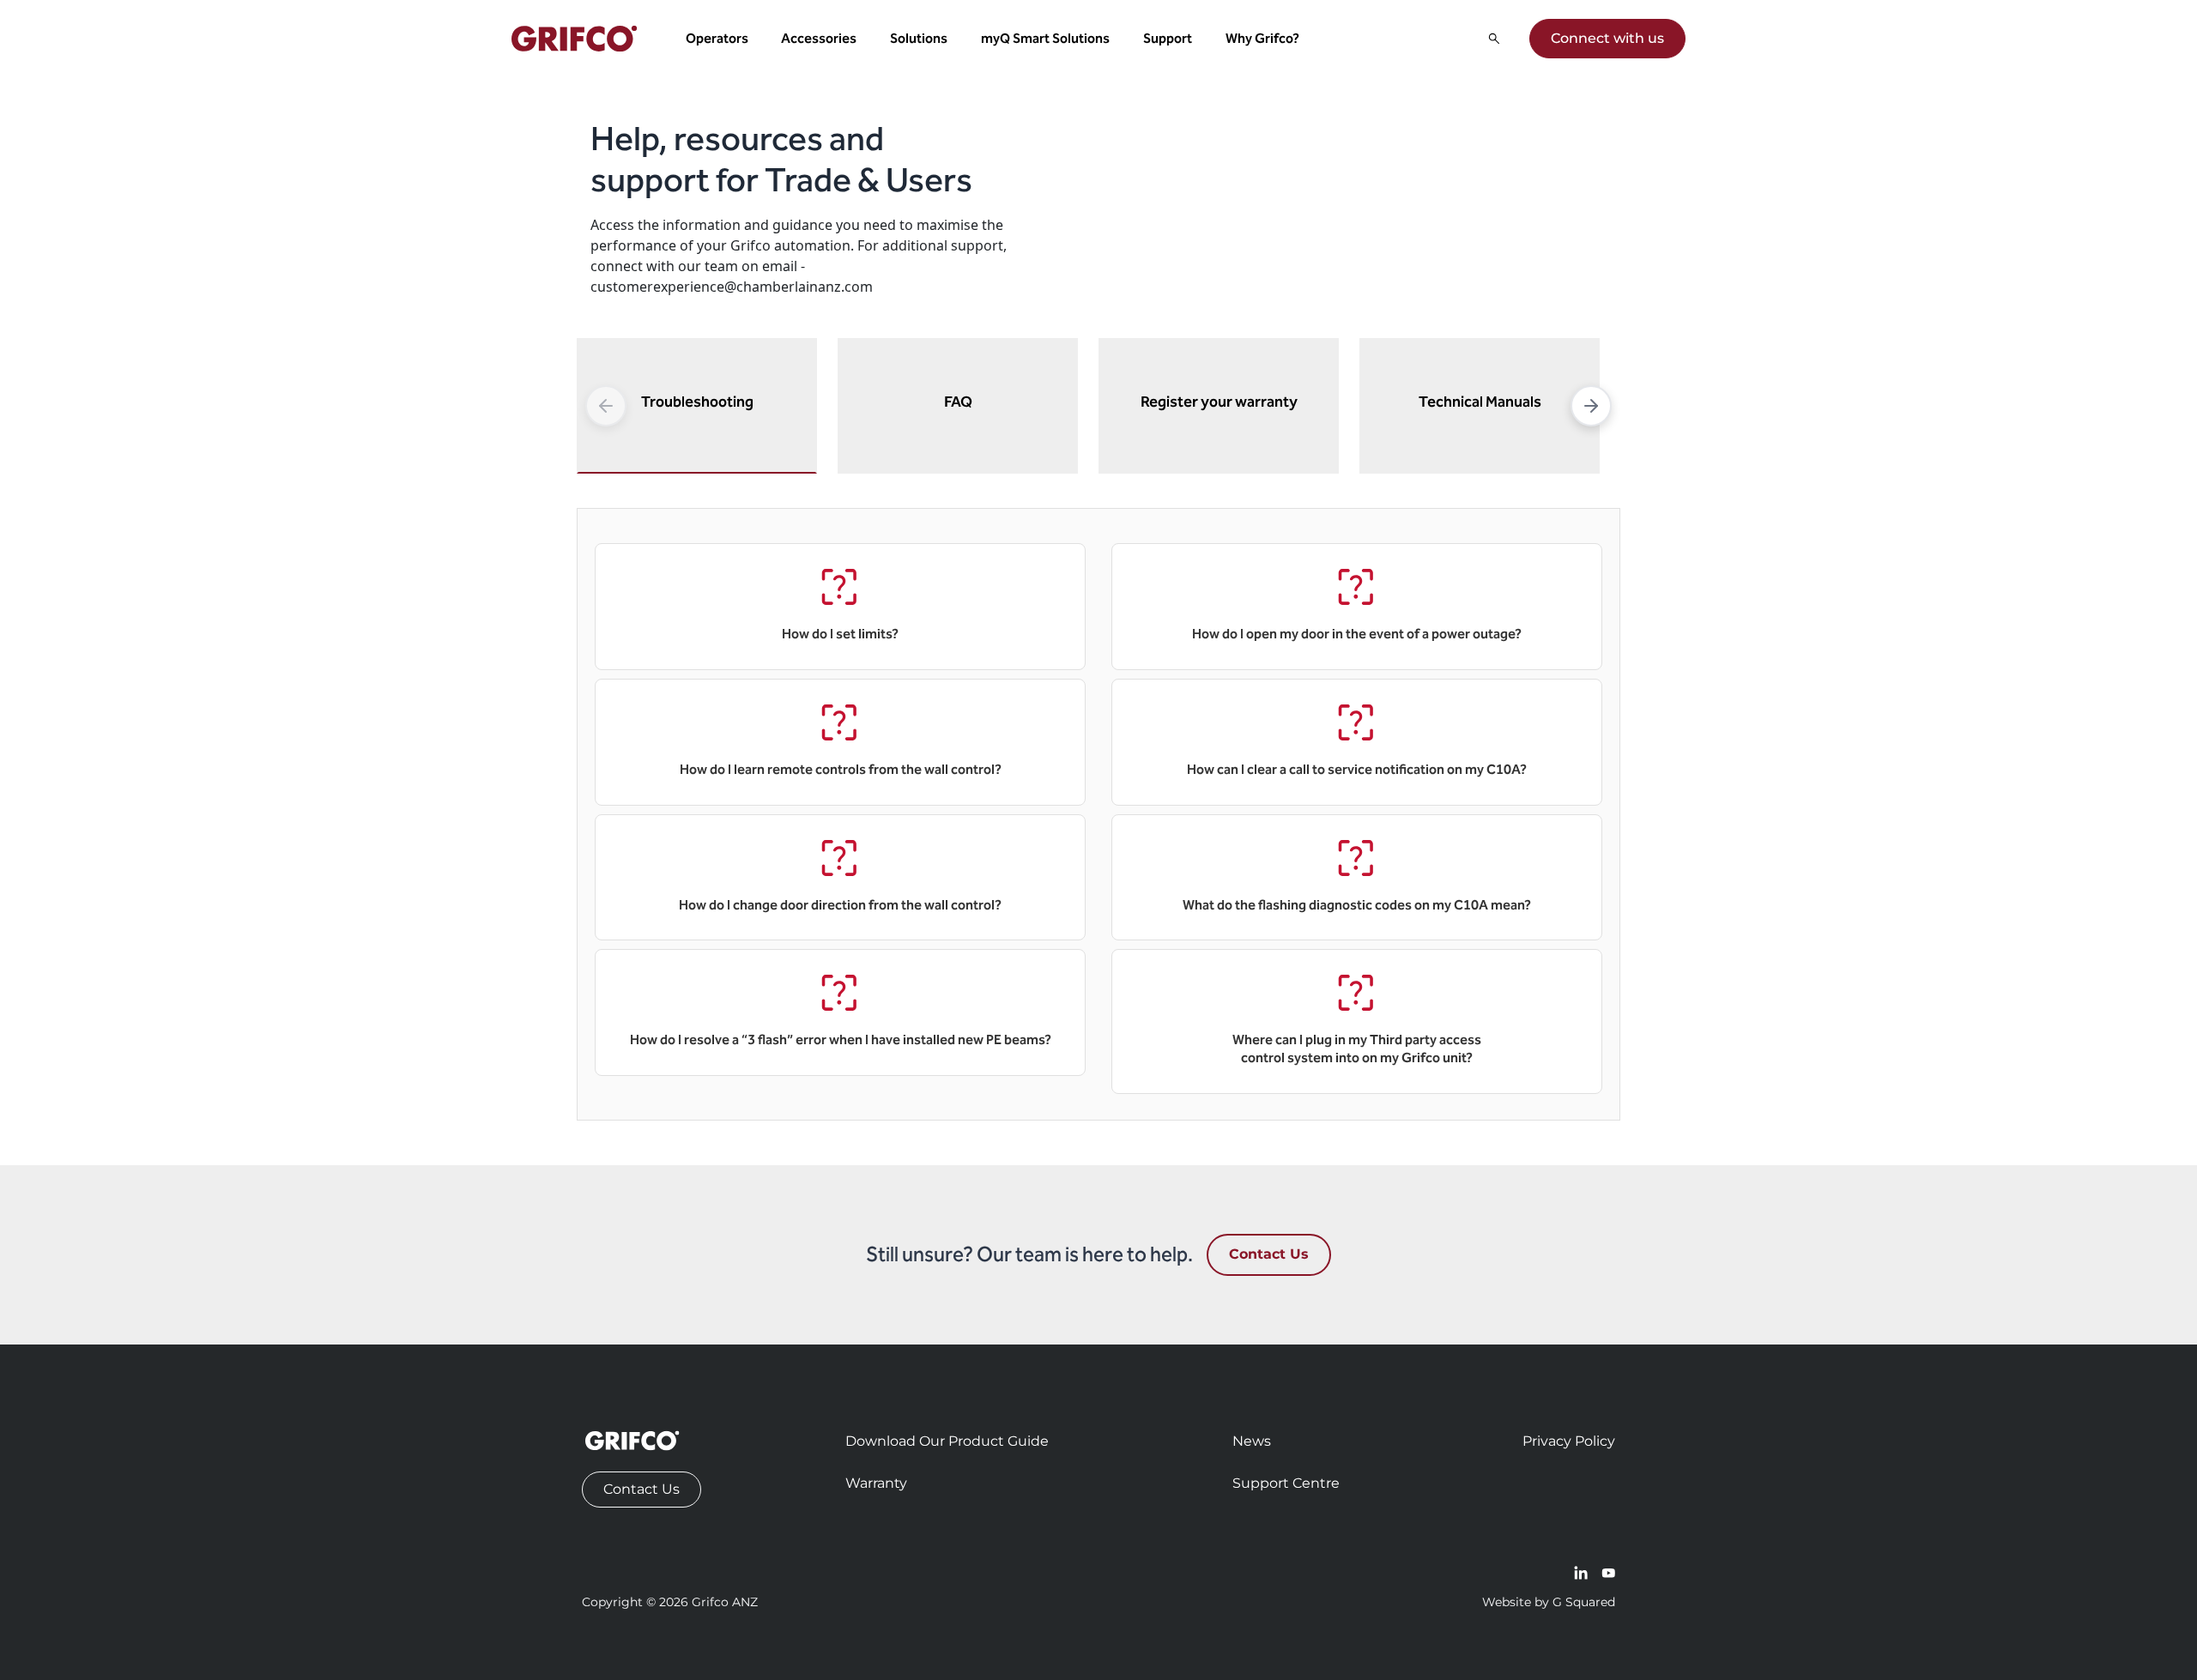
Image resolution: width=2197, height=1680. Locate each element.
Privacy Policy (1569, 1441)
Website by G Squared (1549, 1602)
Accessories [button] (819, 38)
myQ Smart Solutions (1045, 38)
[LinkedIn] (1581, 1573)
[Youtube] (1608, 1573)
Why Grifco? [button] (1262, 38)
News (1252, 1441)
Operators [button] (717, 38)
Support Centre (1286, 1483)
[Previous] (606, 406)
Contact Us (1269, 1254)
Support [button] (1168, 38)
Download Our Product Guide (947, 1441)
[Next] (1591, 406)
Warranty (876, 1483)
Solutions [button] (919, 38)
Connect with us (1607, 38)
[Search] (1494, 39)
